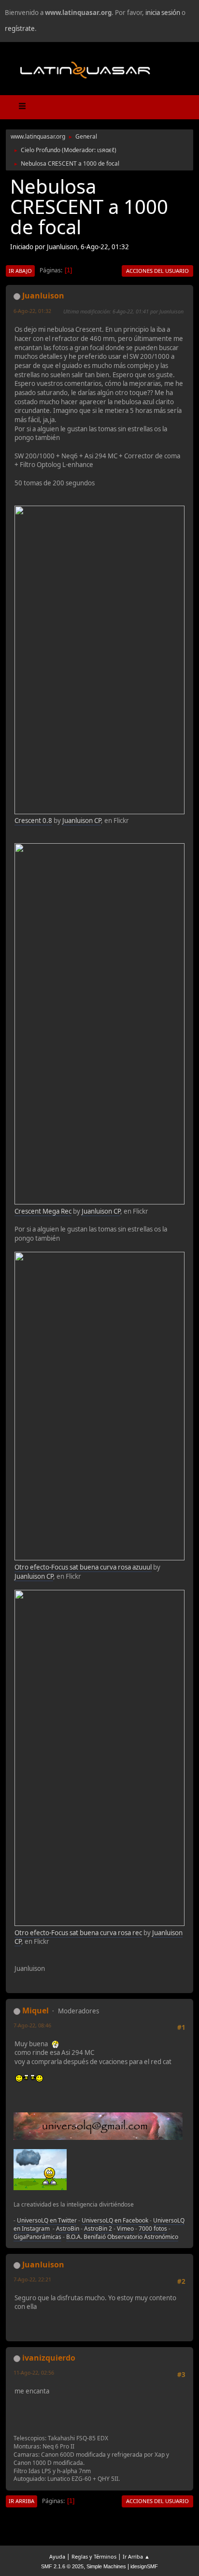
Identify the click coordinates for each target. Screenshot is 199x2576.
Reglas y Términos (94, 2556)
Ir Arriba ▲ (136, 2556)
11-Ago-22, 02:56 (34, 2372)
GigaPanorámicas (37, 2237)
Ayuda (57, 2556)
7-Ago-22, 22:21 (32, 2279)
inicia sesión (163, 13)
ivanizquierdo (49, 2358)
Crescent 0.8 (33, 821)
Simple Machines (106, 2566)
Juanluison (43, 296)
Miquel (36, 2010)
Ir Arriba (21, 2501)
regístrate (20, 28)
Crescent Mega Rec (43, 1211)
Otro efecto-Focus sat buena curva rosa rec (78, 1933)
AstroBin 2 (98, 2229)
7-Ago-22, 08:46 (32, 2025)
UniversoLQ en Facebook (115, 2220)
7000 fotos (153, 2229)
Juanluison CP (82, 821)
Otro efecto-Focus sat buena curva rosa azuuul (83, 1567)
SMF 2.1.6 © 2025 (62, 2566)
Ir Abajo (20, 271)
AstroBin (68, 2229)
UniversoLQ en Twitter (47, 2220)
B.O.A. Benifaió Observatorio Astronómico (122, 2237)
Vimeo (125, 2229)
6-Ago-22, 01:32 (32, 311)
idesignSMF (144, 2566)
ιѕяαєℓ (106, 150)
